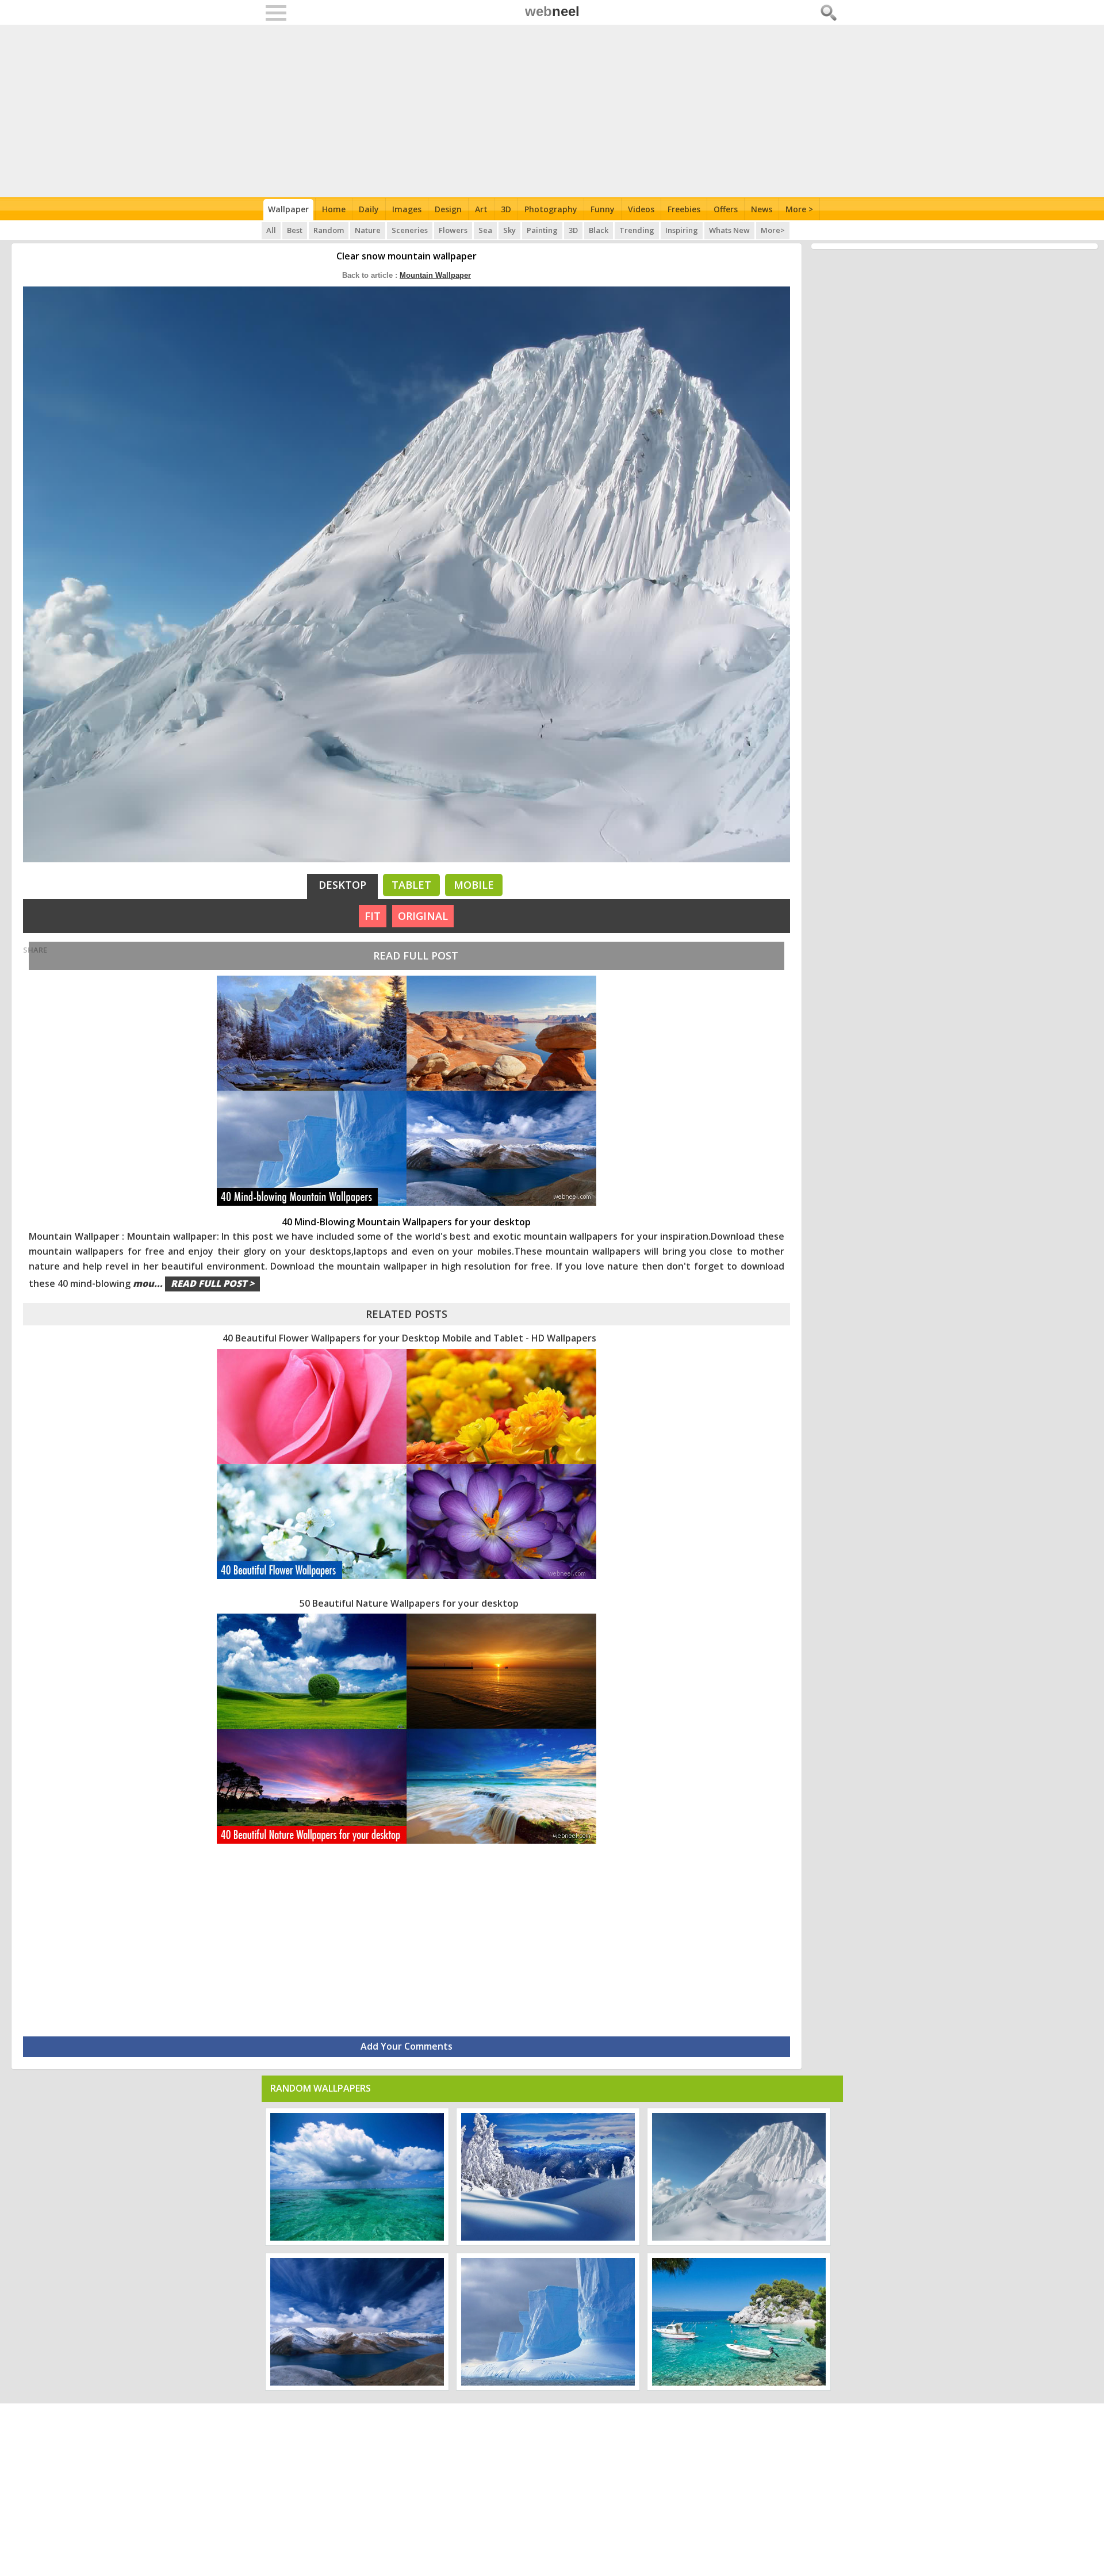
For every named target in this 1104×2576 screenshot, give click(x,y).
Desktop (342, 885)
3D (506, 209)
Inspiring (682, 230)
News (762, 209)
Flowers (453, 230)
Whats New (729, 230)
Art (481, 209)
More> (773, 230)
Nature (368, 230)
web (552, 11)
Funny (603, 209)
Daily (369, 209)
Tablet (411, 885)
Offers (726, 209)
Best (295, 230)
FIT (373, 916)
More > (799, 209)
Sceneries (410, 230)
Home (334, 209)
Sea (485, 230)
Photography (551, 209)
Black (599, 230)
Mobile (474, 885)
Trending (637, 230)
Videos (641, 209)
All (271, 230)
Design (448, 209)
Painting (542, 230)
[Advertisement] (552, 111)
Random (329, 230)
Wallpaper (288, 209)
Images (407, 209)
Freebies (684, 209)
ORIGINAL (423, 916)
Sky (509, 230)
